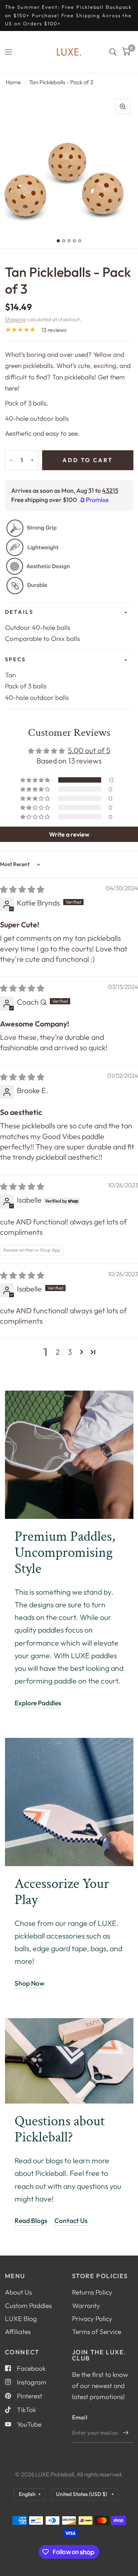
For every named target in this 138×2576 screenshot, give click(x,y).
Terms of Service (97, 2332)
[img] (22, 889)
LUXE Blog (21, 2319)
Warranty (86, 2305)
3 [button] (70, 1352)
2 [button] (58, 1352)
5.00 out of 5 (89, 750)
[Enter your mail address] (126, 2433)
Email (80, 2417)
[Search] (113, 52)
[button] (36, 780)
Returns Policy (92, 2292)
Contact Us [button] (71, 2220)
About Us (18, 2292)
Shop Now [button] (30, 1983)
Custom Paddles (28, 2305)
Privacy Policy (92, 2319)
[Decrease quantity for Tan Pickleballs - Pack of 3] (11, 460)
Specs (16, 659)
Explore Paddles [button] (38, 1703)
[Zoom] (123, 106)
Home (13, 82)
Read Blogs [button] (31, 2220)
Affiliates (18, 2332)
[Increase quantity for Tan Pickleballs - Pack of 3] (32, 460)
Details (19, 612)
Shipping (15, 319)
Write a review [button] (69, 834)
